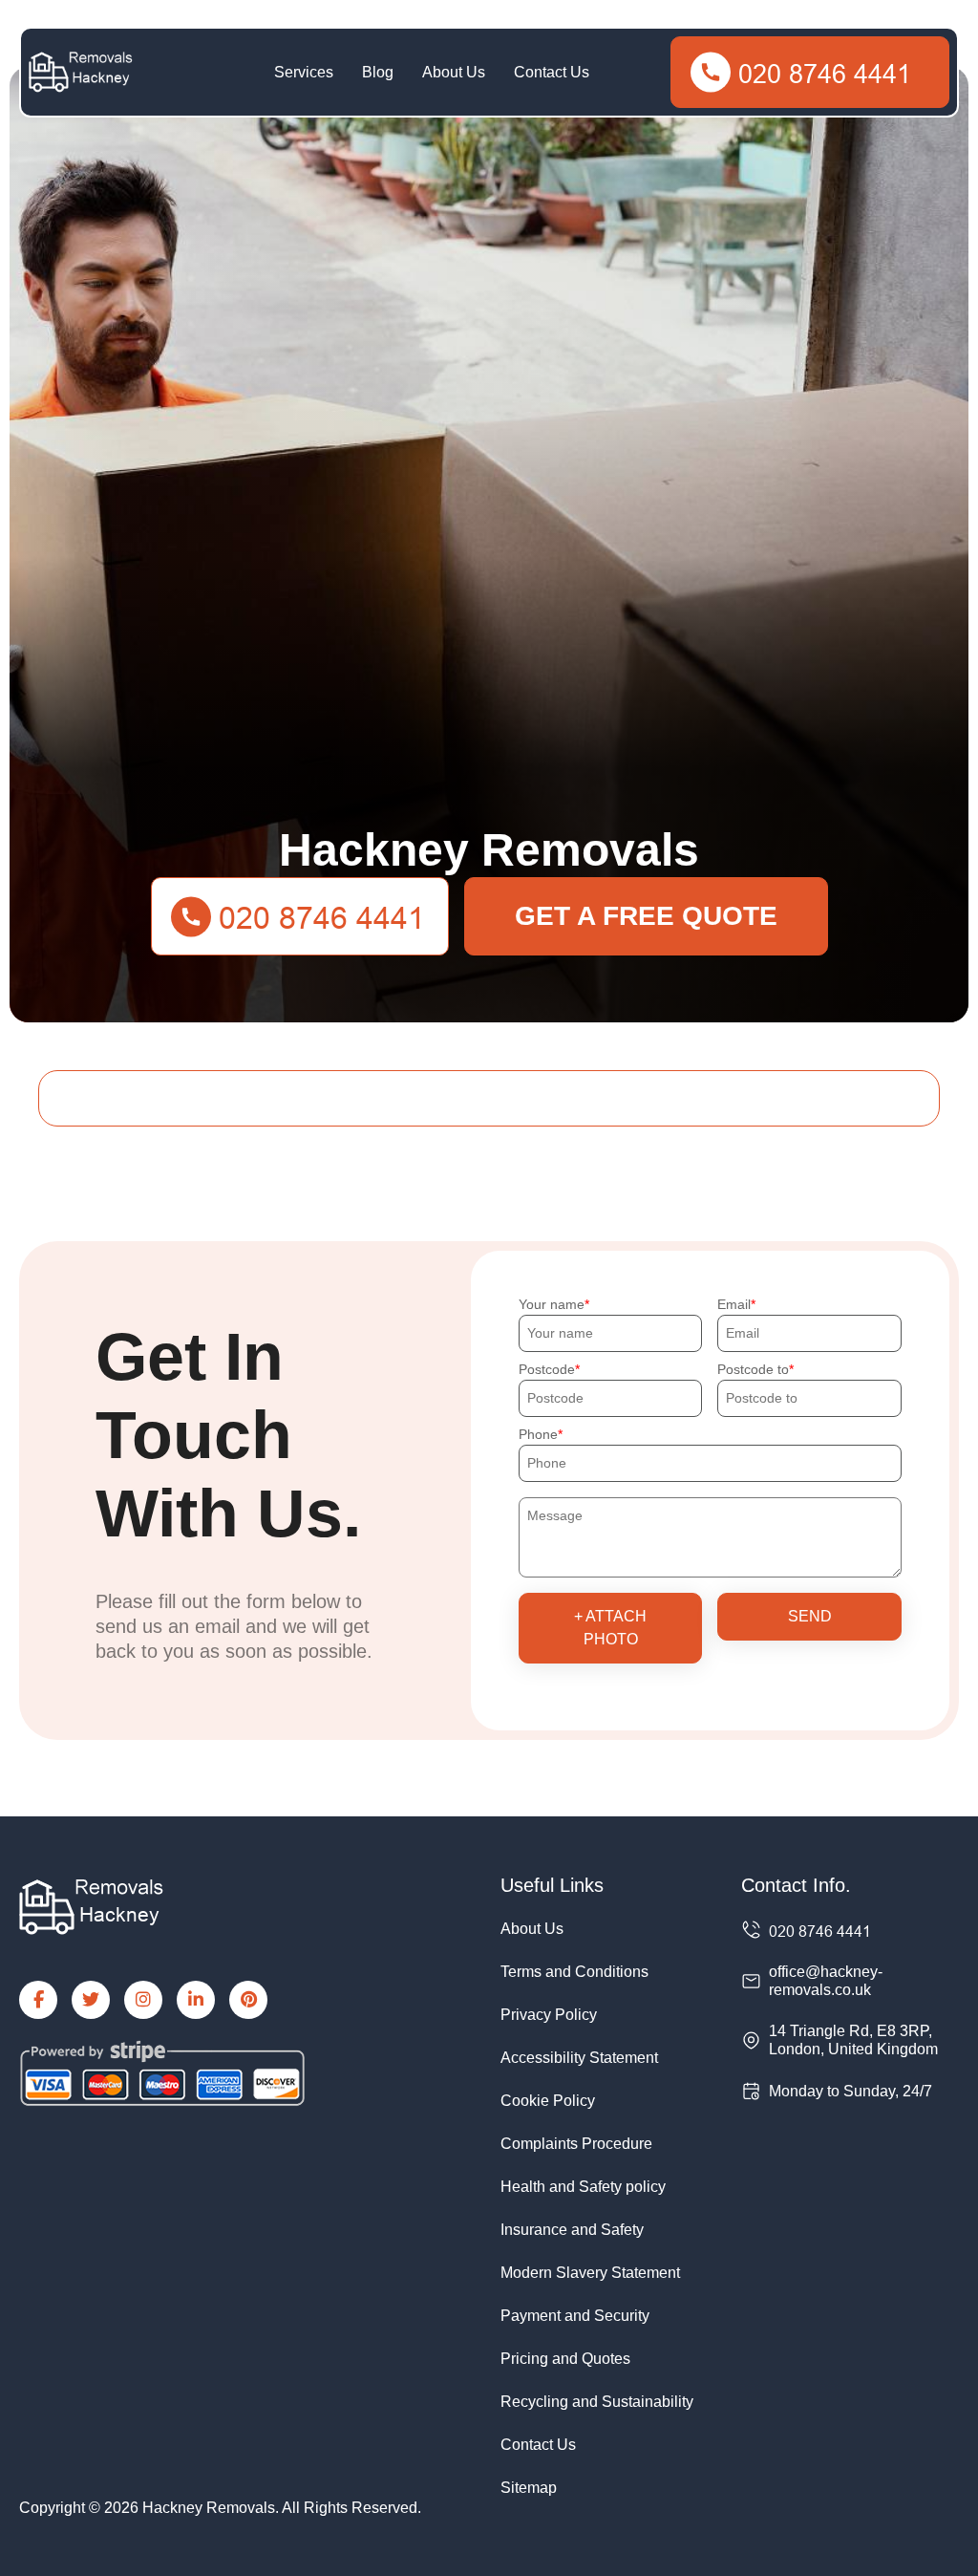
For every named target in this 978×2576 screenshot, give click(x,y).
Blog (378, 72)
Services (304, 72)
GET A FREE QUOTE (646, 916)
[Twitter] (91, 2000)
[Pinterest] (248, 2000)
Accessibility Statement (579, 2058)
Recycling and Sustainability (597, 2402)
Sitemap (529, 2488)
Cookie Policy (548, 2101)
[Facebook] (38, 2000)
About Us (454, 72)
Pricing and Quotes (565, 2359)
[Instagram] (143, 2000)
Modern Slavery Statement (590, 2273)
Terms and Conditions (574, 1972)
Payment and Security (575, 2316)
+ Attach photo (610, 1628)
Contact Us (552, 72)
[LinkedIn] (196, 2000)
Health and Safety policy (583, 2187)
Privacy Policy (549, 2015)
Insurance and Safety (572, 2230)
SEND (810, 1616)
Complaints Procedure (576, 2144)
